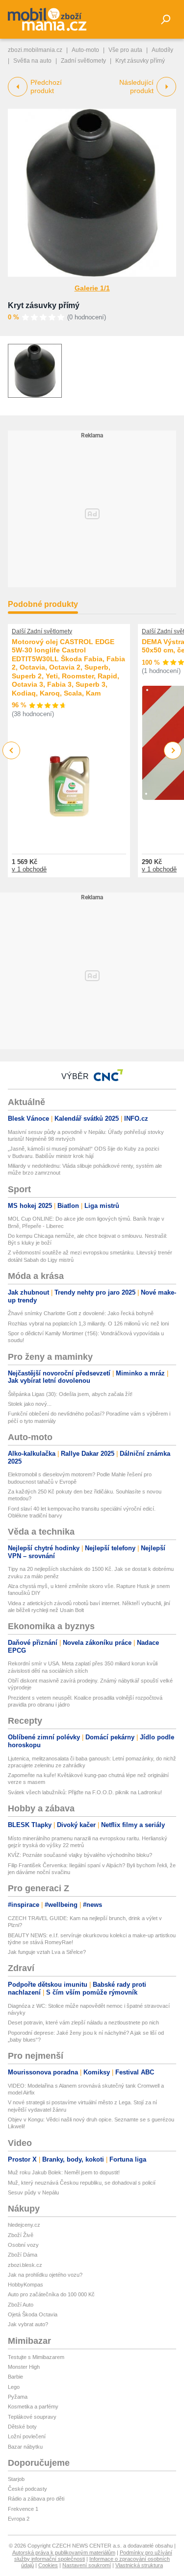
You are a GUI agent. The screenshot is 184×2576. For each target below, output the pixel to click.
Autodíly (162, 50)
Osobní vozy (23, 2245)
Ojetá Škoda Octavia (33, 2314)
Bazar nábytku (25, 2447)
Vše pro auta (125, 50)
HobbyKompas (26, 2285)
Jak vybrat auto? (28, 2324)
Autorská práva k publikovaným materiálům (64, 2552)
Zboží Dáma (23, 2255)
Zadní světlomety (83, 61)
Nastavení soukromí (87, 2565)
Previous (12, 750)
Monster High (24, 2367)
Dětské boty (22, 2427)
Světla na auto (32, 61)
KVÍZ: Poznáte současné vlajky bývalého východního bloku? (80, 1855)
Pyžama (18, 2397)
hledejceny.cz (24, 2225)
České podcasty (27, 2489)
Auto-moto (85, 50)
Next (173, 751)
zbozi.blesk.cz (25, 2265)
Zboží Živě (21, 2235)
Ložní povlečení (27, 2436)
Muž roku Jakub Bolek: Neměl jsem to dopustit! (64, 2172)
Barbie (15, 2377)
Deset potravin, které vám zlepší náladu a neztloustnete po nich (83, 2022)
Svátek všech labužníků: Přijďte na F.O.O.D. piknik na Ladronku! (85, 1792)
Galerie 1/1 (92, 288)
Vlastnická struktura (139, 2565)
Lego (14, 2387)
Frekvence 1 (23, 2509)
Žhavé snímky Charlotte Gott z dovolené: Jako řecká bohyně (81, 1313)
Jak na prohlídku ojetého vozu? (45, 2275)
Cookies (48, 2565)
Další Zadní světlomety (42, 631)
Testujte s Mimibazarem (36, 2357)
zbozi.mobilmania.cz (35, 50)
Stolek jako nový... (30, 1404)
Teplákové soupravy (32, 2417)
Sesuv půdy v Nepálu (33, 2192)
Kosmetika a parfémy (33, 2407)
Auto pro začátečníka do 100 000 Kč (51, 2294)
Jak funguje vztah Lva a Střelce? (47, 1952)
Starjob (16, 2479)
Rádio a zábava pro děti (36, 2499)
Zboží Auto (21, 2305)
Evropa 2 (19, 2519)
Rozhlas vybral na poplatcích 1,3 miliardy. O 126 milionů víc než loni (88, 1324)
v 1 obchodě (29, 869)
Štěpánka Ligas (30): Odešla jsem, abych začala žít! (70, 1394)
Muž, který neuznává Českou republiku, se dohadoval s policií (82, 2183)
